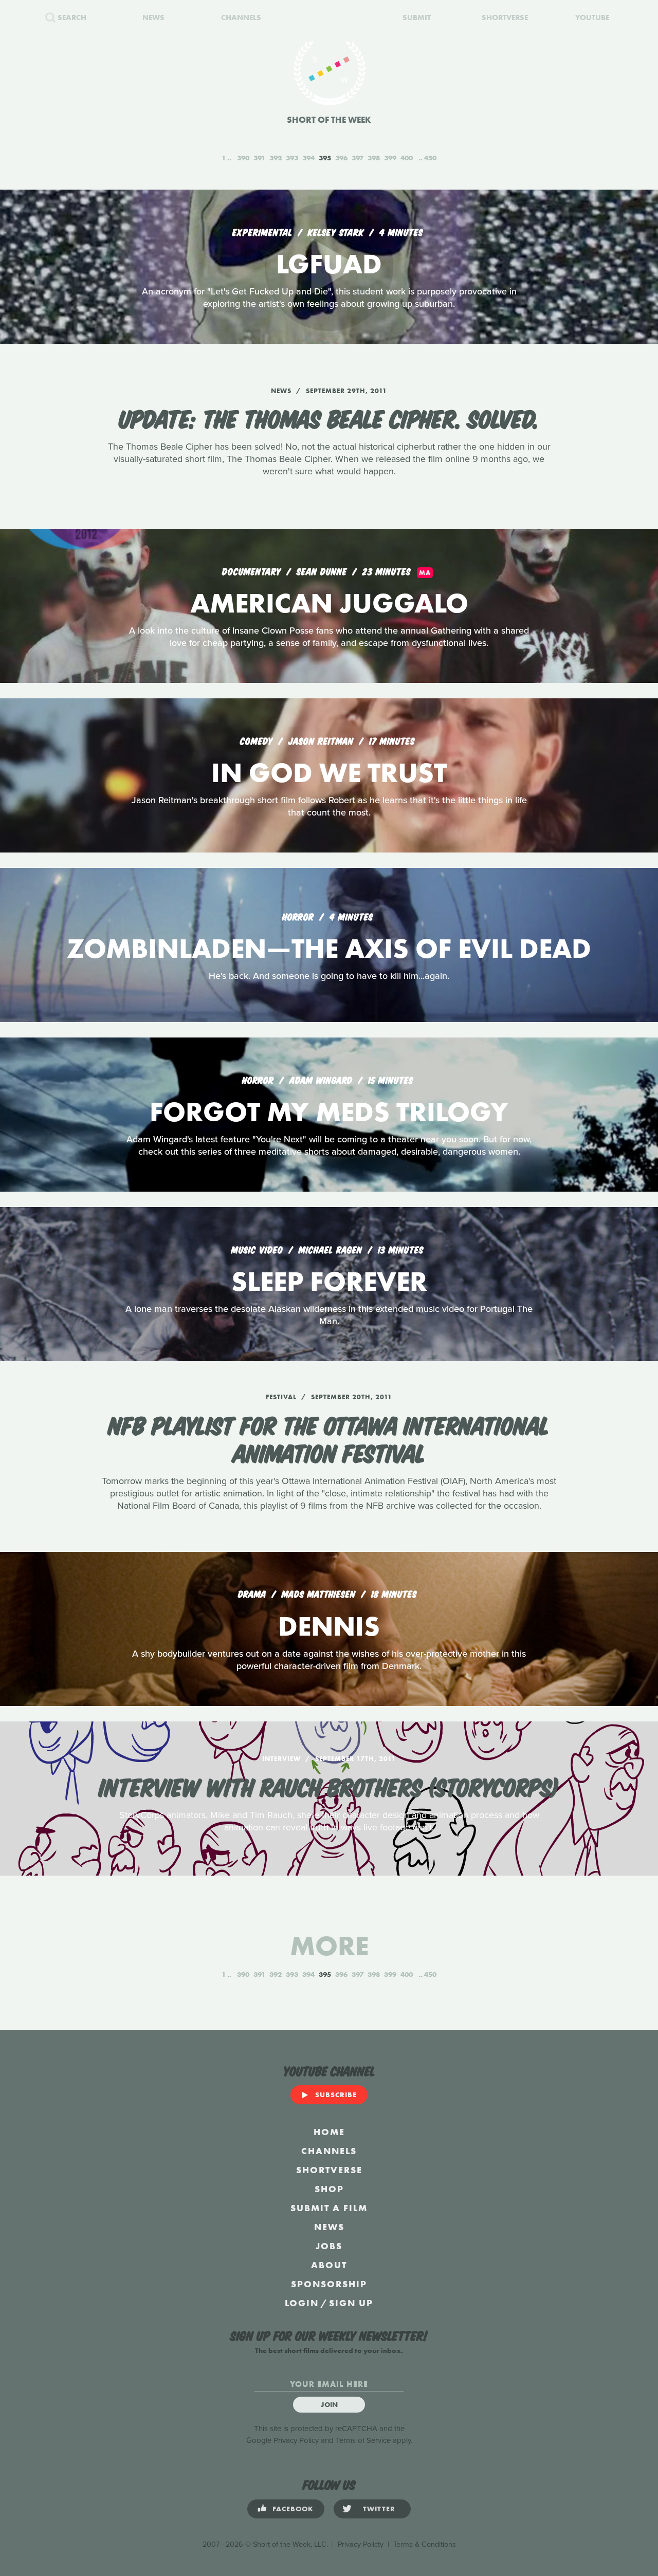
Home (329, 2132)
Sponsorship (329, 2284)
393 (292, 158)
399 (390, 158)
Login (302, 2303)
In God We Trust (329, 773)
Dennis (329, 1626)
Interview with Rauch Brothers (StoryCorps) (329, 1786)
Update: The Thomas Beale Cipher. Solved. (329, 417)
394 (308, 158)
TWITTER (379, 2509)
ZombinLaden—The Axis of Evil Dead (329, 948)
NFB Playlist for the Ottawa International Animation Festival (329, 1438)
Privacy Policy (296, 2440)
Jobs (329, 2246)
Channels (329, 2151)
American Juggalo (329, 603)
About (329, 2265)
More (329, 1946)
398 (374, 158)
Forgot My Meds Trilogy (329, 1112)
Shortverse (329, 2170)
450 (430, 158)
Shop (329, 2189)
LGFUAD (329, 264)
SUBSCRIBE (336, 2095)
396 (341, 158)
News (329, 2227)
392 (276, 158)
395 (325, 158)
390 (243, 158)
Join (329, 2404)
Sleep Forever (329, 1281)
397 (358, 158)
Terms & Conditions (425, 2544)
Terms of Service (363, 2440)
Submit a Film (329, 2208)
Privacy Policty (361, 2544)
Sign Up (351, 2303)
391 (259, 158)
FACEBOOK (293, 2509)
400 (407, 158)
